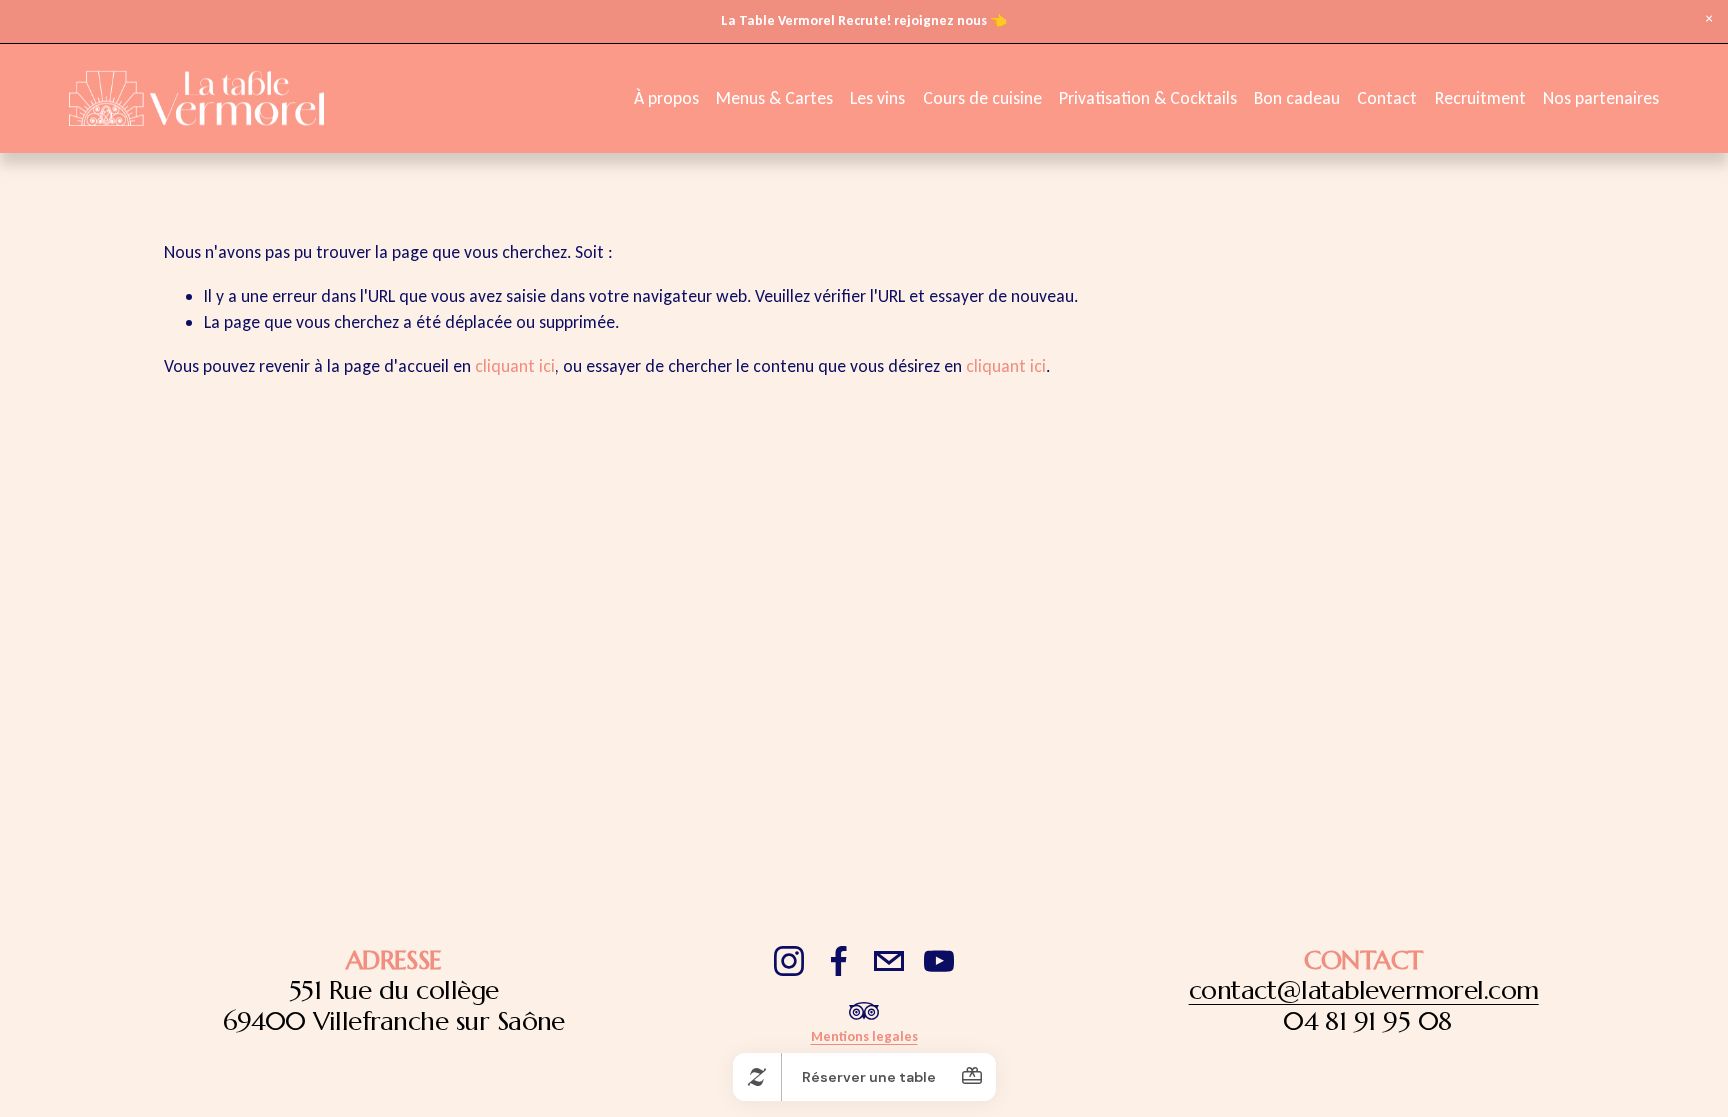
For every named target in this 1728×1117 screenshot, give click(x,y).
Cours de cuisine (982, 98)
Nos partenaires (1601, 98)
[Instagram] (789, 961)
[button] (1708, 19)
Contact (1387, 98)
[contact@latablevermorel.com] (889, 961)
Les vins (877, 98)
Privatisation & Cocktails (1148, 98)
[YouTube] (939, 961)
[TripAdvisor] (864, 1011)
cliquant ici (515, 366)
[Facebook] (839, 961)
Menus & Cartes (774, 98)
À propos (666, 98)
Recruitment (1480, 98)
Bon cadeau (1297, 98)
